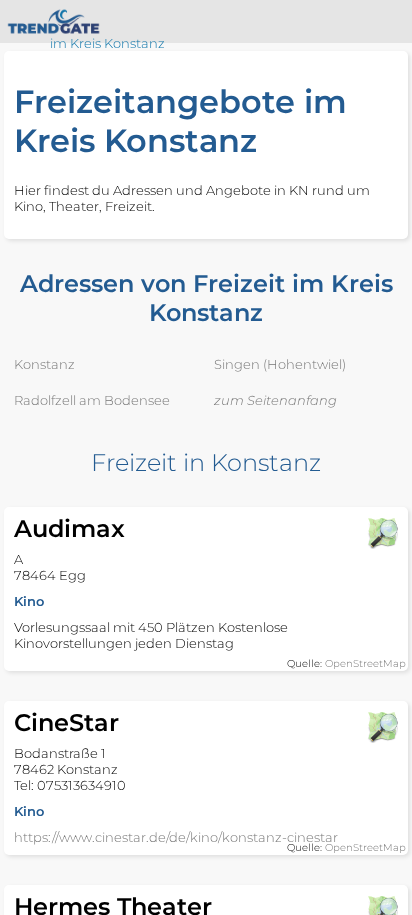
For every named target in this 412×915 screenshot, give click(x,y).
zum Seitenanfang (275, 400)
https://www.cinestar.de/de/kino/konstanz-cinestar (176, 837)
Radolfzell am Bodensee (92, 400)
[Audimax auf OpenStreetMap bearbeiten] (382, 533)
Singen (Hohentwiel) (280, 364)
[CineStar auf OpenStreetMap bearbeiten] (382, 727)
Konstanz (44, 364)
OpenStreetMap (365, 663)
